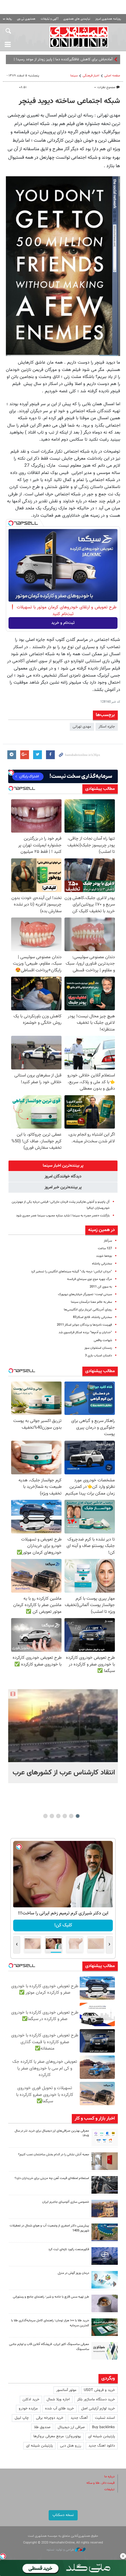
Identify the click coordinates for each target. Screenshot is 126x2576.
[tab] (63, 1166)
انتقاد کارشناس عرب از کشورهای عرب (64, 1773)
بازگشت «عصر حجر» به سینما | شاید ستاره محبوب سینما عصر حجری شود (63, 1216)
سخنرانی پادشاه (102, 1264)
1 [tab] (78, 1816)
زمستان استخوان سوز (98, 1348)
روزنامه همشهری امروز (108, 19)
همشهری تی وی (26, 19)
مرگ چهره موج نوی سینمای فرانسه (90, 1279)
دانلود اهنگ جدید (102, 2446)
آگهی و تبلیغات (50, 19)
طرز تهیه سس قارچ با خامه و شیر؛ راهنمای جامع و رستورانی (51, 2297)
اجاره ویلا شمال (58, 2399)
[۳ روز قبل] (105, 2185)
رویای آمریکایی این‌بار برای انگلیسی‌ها (88, 1310)
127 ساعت (105, 1248)
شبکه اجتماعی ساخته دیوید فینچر (69, 101)
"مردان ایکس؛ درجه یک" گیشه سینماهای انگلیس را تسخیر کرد (71, 1272)
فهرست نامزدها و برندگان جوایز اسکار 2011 (84, 1325)
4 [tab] (58, 1816)
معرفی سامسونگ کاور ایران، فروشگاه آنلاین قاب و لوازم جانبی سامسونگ (49, 2347)
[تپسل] (11, 523)
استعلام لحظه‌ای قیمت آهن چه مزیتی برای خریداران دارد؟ (52, 2178)
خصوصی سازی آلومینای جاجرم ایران (66, 2202)
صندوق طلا (42, 2427)
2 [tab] (71, 1816)
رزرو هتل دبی (71, 2446)
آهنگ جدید (79, 2418)
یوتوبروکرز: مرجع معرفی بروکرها (57, 2436)
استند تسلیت (105, 2418)
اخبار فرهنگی (91, 76)
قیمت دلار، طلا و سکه (101, 2483)
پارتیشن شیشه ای (102, 2436)
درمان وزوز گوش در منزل (73, 2273)
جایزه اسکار (107, 727)
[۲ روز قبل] (105, 2137)
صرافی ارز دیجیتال (71, 2427)
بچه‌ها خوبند (104, 1256)
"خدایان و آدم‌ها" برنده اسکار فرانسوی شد (85, 1332)
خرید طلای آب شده (59, 2409)
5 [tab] (52, 1816)
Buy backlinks (103, 2427)
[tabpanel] (63, 1736)
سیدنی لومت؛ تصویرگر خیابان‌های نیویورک (85, 1294)
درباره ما (109, 2477)
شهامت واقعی (103, 1340)
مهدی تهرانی (82, 727)
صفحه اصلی (112, 76)
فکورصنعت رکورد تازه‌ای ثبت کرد (69, 2249)
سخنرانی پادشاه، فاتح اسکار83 (92, 1317)
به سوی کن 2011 (101, 1287)
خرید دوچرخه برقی (50, 2418)
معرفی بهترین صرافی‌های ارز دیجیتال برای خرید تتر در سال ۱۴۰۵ (52, 2133)
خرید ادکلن (31, 2399)
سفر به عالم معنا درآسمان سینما (91, 1302)
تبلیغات (109, 2489)
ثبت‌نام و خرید (63, 623)
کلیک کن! (63, 1925)
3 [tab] (65, 1816)
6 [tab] (46, 1816)
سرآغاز (108, 1241)
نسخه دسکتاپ (63, 2515)
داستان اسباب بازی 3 (98, 1356)
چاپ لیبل (22, 2418)
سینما (74, 76)
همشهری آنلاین (79, 37)
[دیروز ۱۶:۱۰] (63, 1726)
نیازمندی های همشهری (77, 19)
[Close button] (123, 2556)
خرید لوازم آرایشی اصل (98, 2409)
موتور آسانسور (66, 2390)
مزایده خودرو (28, 2409)
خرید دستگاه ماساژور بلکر (96, 2399)
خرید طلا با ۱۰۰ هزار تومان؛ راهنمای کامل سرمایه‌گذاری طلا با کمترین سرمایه (50, 2323)
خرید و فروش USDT (99, 2390)
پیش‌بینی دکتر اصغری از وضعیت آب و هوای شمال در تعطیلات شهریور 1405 (49, 2228)
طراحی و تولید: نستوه (61, 2550)
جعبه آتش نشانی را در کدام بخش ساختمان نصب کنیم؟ (54, 2155)
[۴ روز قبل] (105, 2303)
